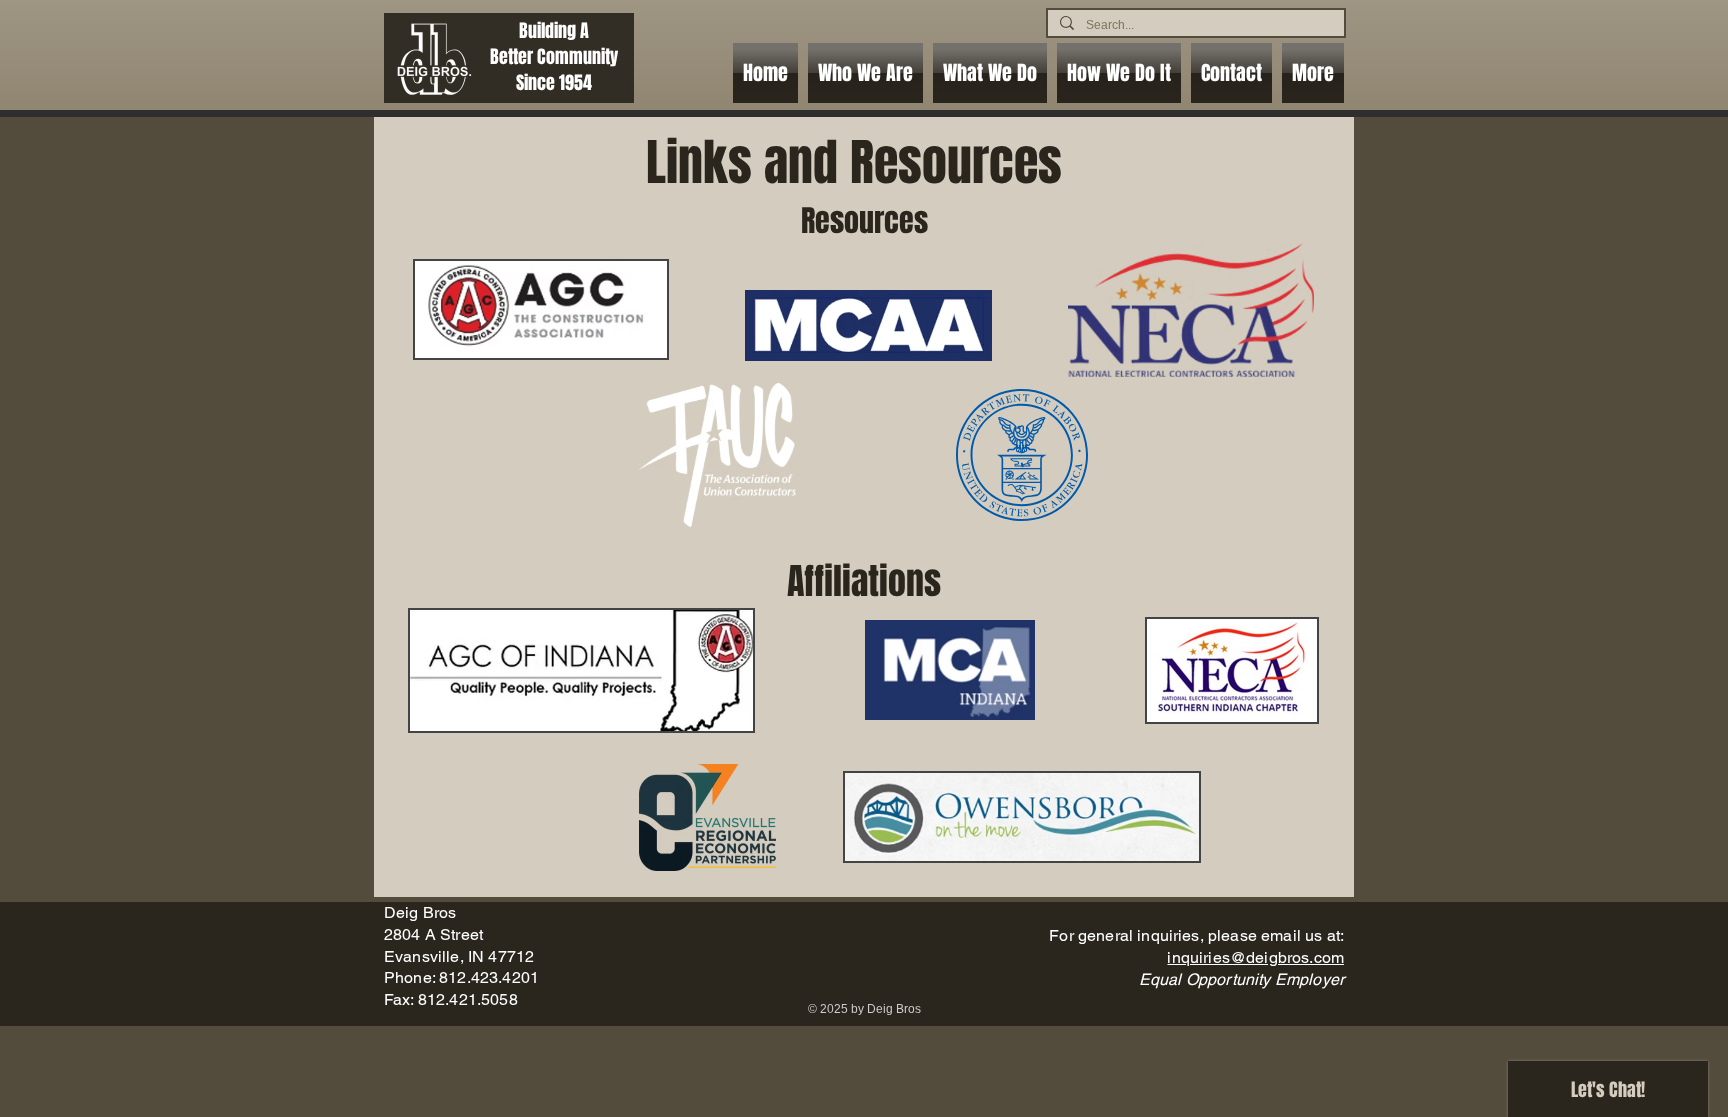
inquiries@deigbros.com (1255, 957)
